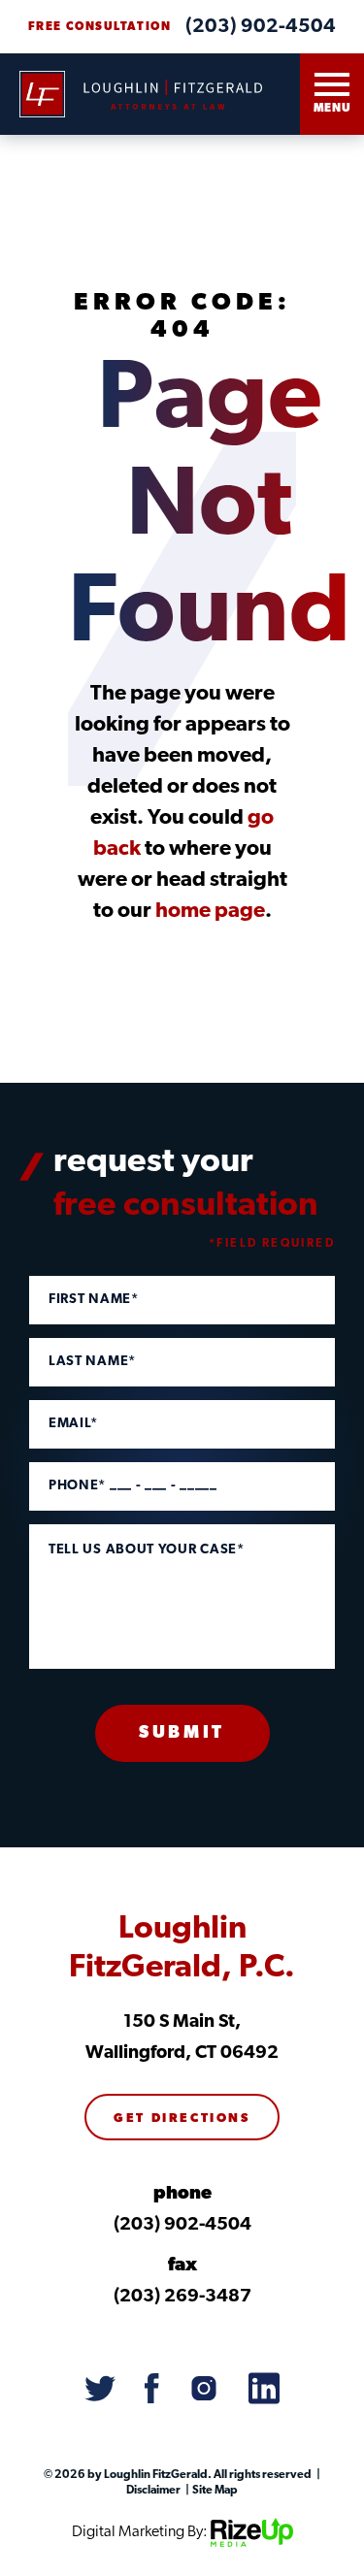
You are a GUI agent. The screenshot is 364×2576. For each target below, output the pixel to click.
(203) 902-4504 (261, 27)
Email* (73, 1424)
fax (182, 2266)
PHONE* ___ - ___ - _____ (133, 1486)
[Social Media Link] (100, 2390)
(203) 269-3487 (182, 2297)
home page (210, 912)
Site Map (214, 2491)
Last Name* (92, 1362)
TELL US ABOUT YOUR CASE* (147, 1550)
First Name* (94, 1300)
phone (182, 2194)
